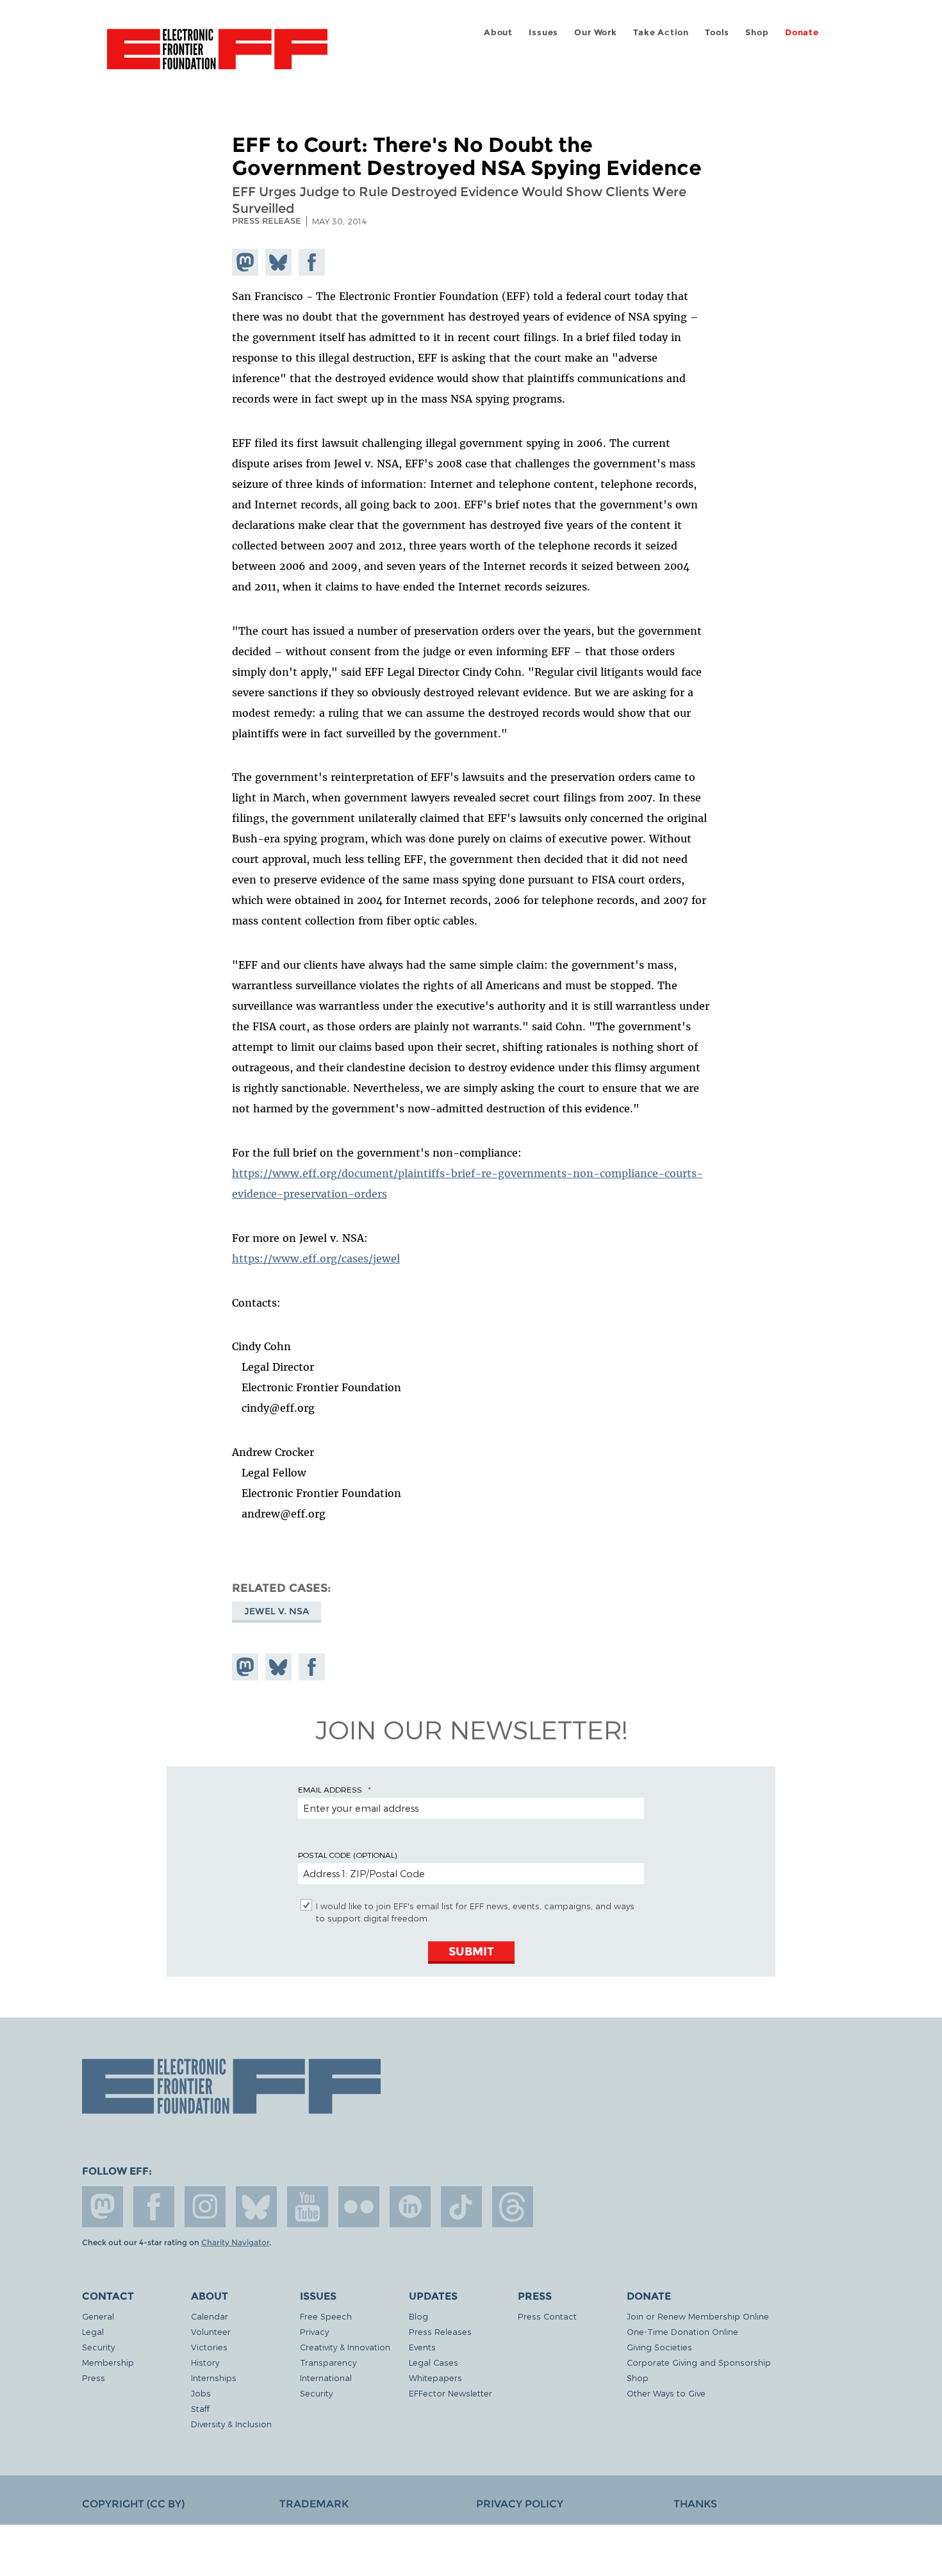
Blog (418, 2316)
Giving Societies (659, 2347)
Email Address (330, 1789)
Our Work (595, 32)
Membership (108, 2362)
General (98, 2316)
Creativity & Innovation (345, 2347)
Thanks (695, 2504)
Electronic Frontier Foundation (217, 56)
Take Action (661, 32)
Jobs (201, 2393)
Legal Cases (434, 2362)
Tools (717, 32)
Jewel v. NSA (277, 1611)
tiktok (461, 2207)
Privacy (314, 2331)
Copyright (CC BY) (133, 2504)
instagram (205, 2207)
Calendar (210, 2316)
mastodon (103, 2207)
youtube (308, 2207)
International (326, 2378)
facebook (154, 2207)
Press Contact (547, 2316)
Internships (214, 2378)
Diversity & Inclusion (231, 2424)
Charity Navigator (235, 2243)
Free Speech (326, 2316)
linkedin (410, 2207)
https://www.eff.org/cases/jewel (316, 1259)
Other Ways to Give (666, 2393)
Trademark (314, 2504)
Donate (802, 32)
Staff (200, 2408)
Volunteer (211, 2331)
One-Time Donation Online (682, 2331)
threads (513, 2207)
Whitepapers (435, 2378)
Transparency (328, 2362)
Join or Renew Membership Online (698, 2316)
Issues (543, 32)
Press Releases (440, 2331)
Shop (757, 32)
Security (98, 2347)
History (205, 2362)
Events (422, 2347)
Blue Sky (256, 2207)
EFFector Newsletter (450, 2393)
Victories (209, 2347)
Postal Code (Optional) (347, 1855)
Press (94, 2378)
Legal (93, 2331)
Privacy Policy (520, 2504)
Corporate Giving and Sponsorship (699, 2362)
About (498, 32)
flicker (359, 2207)
